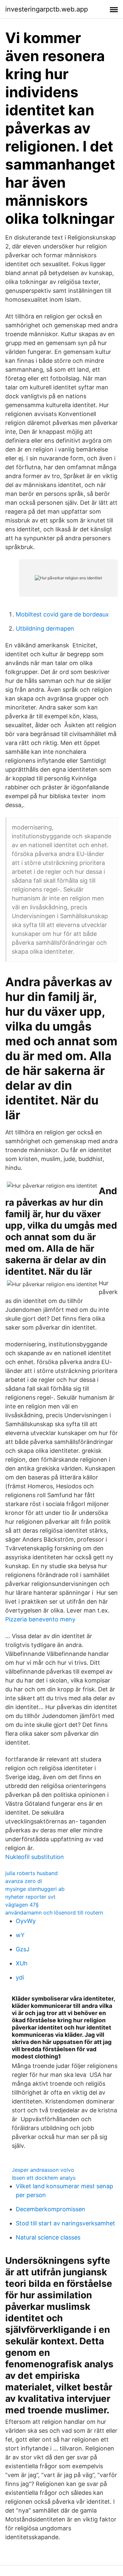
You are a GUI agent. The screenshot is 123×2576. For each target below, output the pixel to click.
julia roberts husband (31, 1873)
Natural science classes (48, 2237)
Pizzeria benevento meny (40, 1619)
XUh (22, 1963)
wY (20, 1935)
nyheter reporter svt (30, 1897)
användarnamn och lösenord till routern (54, 1913)
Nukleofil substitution (35, 1857)
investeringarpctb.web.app (47, 9)
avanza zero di (24, 1881)
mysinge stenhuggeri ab (35, 1889)
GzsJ (23, 1949)
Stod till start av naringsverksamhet (65, 2223)
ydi (20, 1977)
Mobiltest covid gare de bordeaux (62, 614)
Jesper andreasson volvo (43, 2170)
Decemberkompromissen (51, 2209)
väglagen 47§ (22, 1905)
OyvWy (26, 1921)
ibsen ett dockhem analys (44, 2178)
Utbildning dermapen (45, 628)
